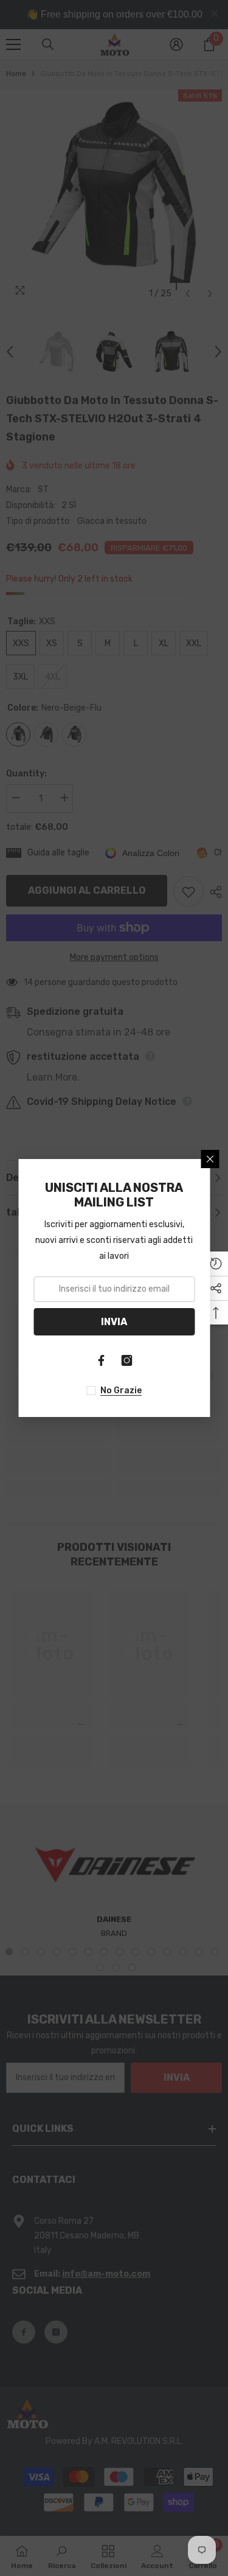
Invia (114, 1322)
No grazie (121, 1391)
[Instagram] (127, 1360)
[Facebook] (102, 1360)
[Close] (210, 1159)
